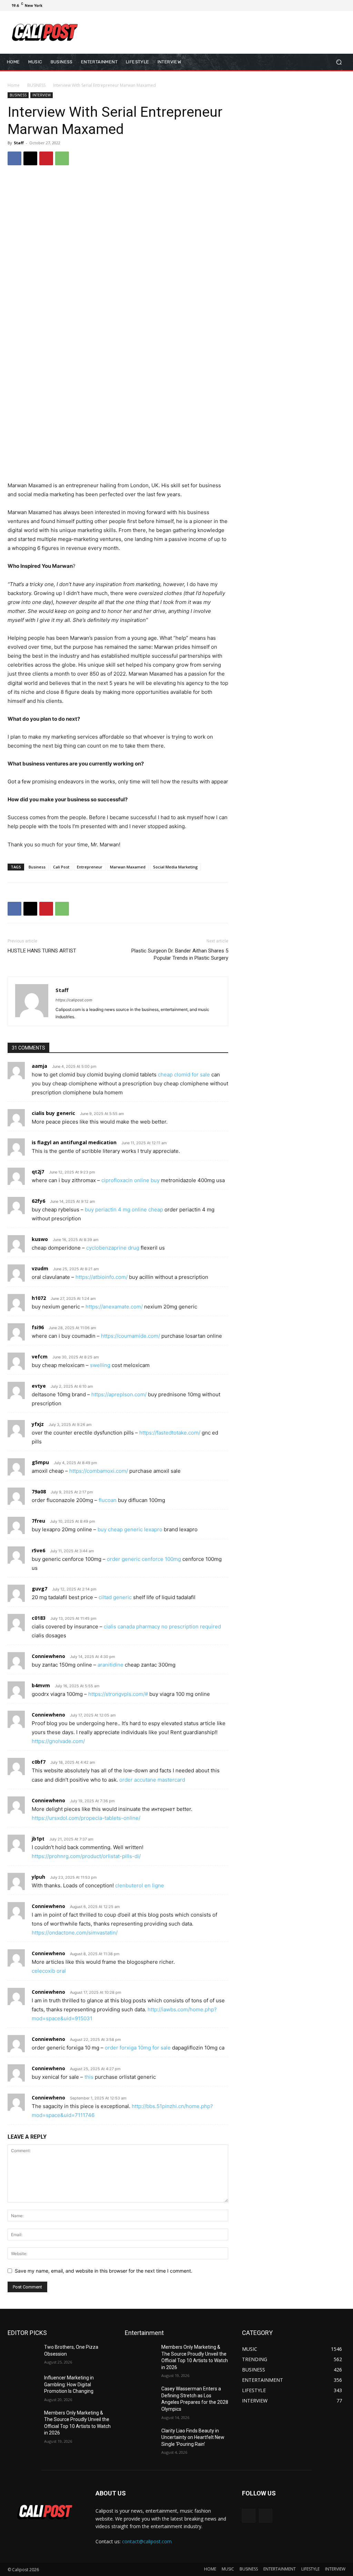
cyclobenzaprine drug (113, 1248)
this (89, 2077)
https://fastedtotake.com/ (170, 1433)
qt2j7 (38, 1172)
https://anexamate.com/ (114, 1307)
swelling (100, 1365)
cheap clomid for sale (184, 1075)
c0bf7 (39, 1762)
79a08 (39, 1492)
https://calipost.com (74, 1000)
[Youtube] (343, 6)
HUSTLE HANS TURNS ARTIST (42, 951)
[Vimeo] (334, 6)
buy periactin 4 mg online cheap (124, 1209)
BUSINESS (36, 85)
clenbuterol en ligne (140, 1885)
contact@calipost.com (147, 2541)
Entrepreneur (90, 867)
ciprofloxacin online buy (130, 1180)
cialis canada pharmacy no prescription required (162, 1626)
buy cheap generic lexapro (130, 1529)
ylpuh (38, 1877)
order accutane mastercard (152, 1780)
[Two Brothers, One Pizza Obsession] (23, 2355)
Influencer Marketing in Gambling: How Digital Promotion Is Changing (69, 2384)
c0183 (39, 1618)
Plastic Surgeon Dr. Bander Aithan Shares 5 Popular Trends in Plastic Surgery (180, 954)
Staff (19, 143)
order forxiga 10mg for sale (138, 2048)
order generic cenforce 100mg (144, 1559)
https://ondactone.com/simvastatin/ (75, 1933)
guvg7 (39, 1589)
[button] (339, 62)
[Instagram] (318, 6)
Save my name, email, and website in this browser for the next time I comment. (104, 2271)
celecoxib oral (49, 1971)
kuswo (40, 1239)
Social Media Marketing (175, 867)
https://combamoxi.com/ (99, 1471)
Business (37, 867)
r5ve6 (38, 1550)
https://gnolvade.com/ (58, 1741)
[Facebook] (310, 6)
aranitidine (110, 1665)
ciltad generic (115, 1597)
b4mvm (41, 1685)
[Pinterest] (46, 158)
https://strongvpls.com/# (118, 1694)
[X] (326, 6)
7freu (38, 1521)
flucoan (108, 1500)
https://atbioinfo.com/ (102, 1277)
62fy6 (38, 1201)
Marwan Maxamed (128, 867)
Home (14, 85)
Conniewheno (48, 1656)
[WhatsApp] (62, 158)
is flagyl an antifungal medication (74, 1142)
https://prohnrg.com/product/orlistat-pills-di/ (86, 1856)
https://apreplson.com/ (119, 1394)
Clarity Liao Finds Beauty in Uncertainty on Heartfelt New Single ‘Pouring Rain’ (193, 2437)
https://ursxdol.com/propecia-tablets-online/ (86, 1818)
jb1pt (38, 1839)
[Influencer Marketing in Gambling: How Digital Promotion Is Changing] (23, 2385)
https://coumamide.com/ (130, 1336)
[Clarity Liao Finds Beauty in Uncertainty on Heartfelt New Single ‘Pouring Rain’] (140, 2438)
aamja (39, 1066)
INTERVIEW (42, 95)
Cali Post (61, 867)
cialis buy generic (53, 1113)
